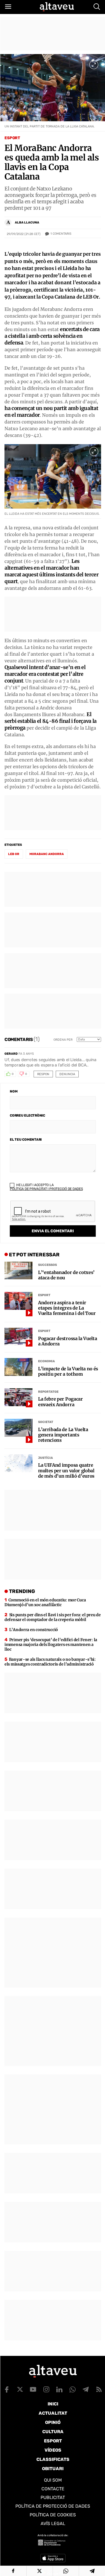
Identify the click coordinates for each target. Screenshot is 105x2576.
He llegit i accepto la (46, 1187)
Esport (12, 138)
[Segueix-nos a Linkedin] (59, 2389)
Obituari (53, 2469)
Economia (46, 1361)
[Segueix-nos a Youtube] (33, 2389)
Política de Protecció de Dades (53, 2506)
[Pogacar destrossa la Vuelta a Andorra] (18, 1337)
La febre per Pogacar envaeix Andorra (60, 1402)
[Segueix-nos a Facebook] (7, 2389)
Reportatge (48, 1392)
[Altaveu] (57, 7)
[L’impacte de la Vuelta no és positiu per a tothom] (18, 1367)
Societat (46, 1422)
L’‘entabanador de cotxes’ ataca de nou (66, 1275)
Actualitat (53, 2413)
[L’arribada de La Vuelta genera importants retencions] (18, 1428)
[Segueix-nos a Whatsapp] (73, 2389)
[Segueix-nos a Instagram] (46, 2389)
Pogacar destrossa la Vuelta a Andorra (67, 1341)
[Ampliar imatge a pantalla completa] (94, 65)
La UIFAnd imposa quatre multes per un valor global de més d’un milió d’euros (66, 1470)
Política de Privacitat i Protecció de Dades (46, 1189)
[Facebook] (13, 2571)
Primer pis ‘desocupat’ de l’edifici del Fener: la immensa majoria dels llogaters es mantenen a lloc (51, 1645)
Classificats (53, 2459)
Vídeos (53, 2450)
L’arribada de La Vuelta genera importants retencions (63, 1435)
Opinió (53, 2422)
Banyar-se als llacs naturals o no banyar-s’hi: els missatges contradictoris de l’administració (50, 1662)
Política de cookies (53, 2515)
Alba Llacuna (27, 223)
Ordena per (63, 1040)
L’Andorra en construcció (34, 1630)
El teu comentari (26, 1140)
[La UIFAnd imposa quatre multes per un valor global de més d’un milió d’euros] (18, 1463)
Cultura (53, 2432)
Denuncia (67, 1074)
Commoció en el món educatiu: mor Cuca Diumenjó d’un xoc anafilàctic (45, 1602)
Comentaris (61, 234)
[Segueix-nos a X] (20, 2389)
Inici (53, 2404)
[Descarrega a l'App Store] (53, 2558)
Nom (14, 1091)
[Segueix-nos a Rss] (99, 2389)
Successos (47, 1265)
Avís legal (53, 2523)
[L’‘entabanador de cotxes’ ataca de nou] (18, 1271)
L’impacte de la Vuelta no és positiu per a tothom (68, 1371)
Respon (43, 1074)
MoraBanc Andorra (47, 854)
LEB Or (14, 854)
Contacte (53, 2489)
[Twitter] (40, 2571)
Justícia (46, 1458)
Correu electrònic (27, 1115)
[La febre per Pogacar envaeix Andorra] (18, 1397)
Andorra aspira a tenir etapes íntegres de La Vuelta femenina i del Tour (67, 1308)
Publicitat (53, 2497)
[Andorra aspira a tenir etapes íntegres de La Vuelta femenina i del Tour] (18, 1301)
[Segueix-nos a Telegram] (86, 2389)
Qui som (53, 2480)
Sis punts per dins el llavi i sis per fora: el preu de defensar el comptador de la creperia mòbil (53, 1617)
